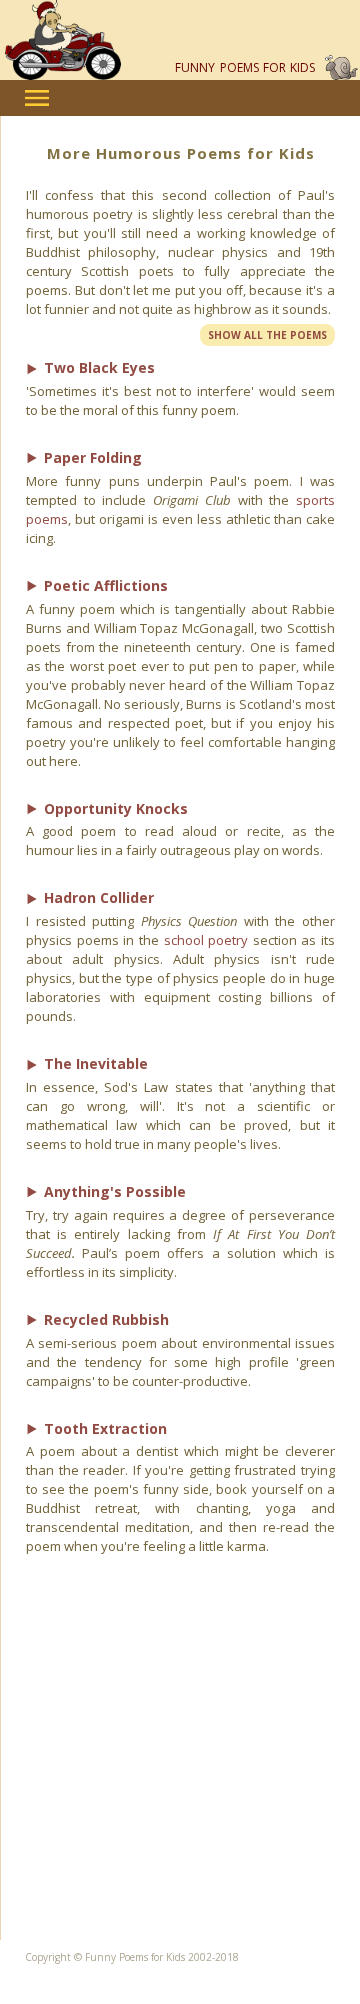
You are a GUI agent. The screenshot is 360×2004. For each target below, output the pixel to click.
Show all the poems (267, 335)
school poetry (206, 940)
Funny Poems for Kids (245, 67)
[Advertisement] (180, 1760)
